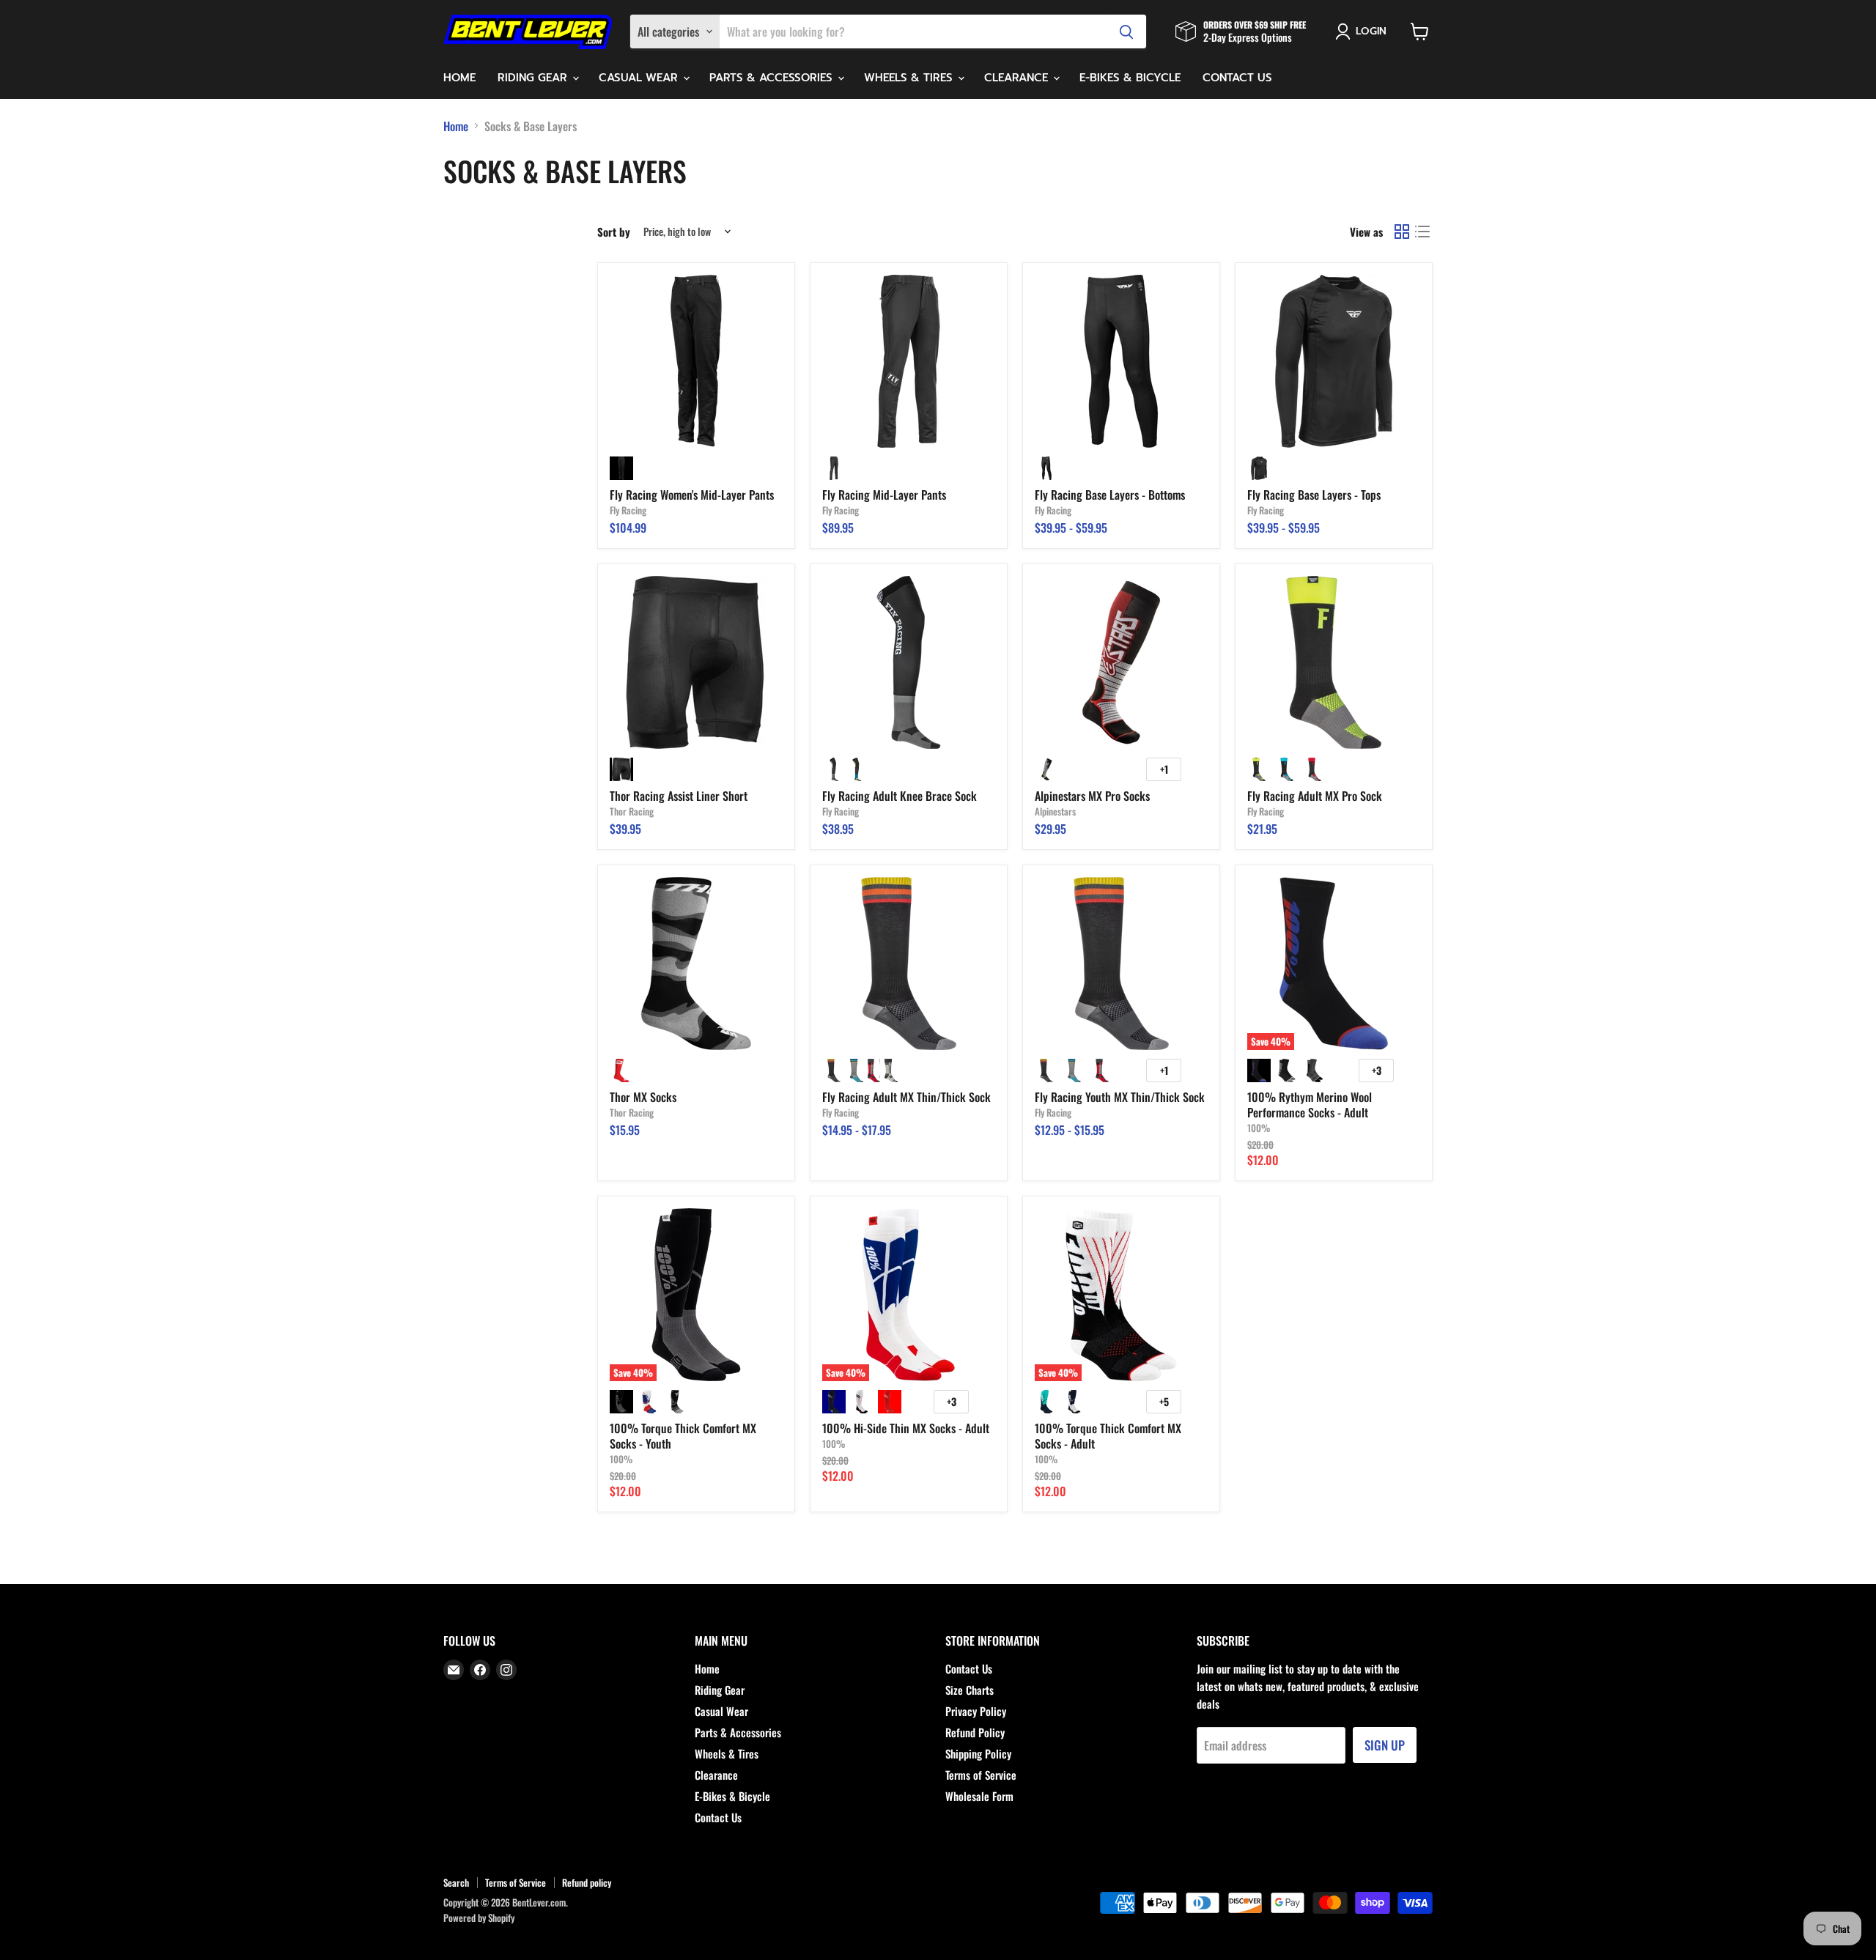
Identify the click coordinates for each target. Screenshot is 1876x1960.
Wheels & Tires (910, 78)
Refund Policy (975, 1732)
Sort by (614, 232)
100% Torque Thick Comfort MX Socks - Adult (1108, 1436)
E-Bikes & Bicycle (1130, 78)
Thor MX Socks (643, 1097)
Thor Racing (632, 811)
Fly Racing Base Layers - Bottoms (1110, 495)
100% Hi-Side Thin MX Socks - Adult (906, 1428)
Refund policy (587, 1882)
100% (1259, 1128)
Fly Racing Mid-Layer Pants (884, 495)
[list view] (1422, 232)
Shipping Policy (978, 1753)
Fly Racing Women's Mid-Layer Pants (692, 495)
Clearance (1018, 78)
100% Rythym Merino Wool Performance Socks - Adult (1310, 1105)
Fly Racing (628, 510)
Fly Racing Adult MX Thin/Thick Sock (906, 1097)
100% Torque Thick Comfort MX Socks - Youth (683, 1436)
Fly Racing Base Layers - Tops (1314, 495)
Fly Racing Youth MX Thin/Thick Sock (1120, 1097)
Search (456, 1882)
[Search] (1126, 32)
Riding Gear (534, 78)
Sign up (1385, 1745)
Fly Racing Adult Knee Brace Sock (900, 796)
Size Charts (970, 1690)
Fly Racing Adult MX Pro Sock (1315, 796)
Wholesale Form (979, 1796)
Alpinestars (1055, 811)
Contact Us (1237, 78)
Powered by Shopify (479, 1918)
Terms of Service (981, 1775)
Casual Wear (640, 78)
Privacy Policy (976, 1711)
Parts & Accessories (773, 78)
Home (459, 78)
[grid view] (1402, 232)
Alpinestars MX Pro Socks (1092, 796)
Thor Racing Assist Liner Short (679, 796)
